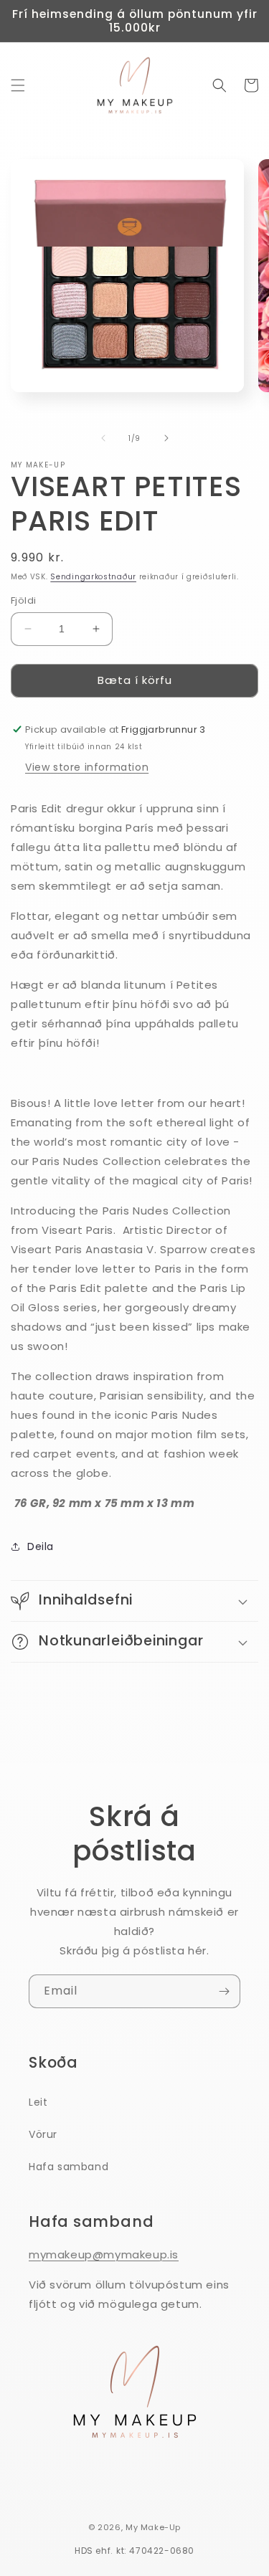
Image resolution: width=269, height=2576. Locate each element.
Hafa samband (69, 2167)
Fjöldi (23, 600)
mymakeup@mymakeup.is (104, 2254)
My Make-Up (153, 2527)
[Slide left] (103, 438)
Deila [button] (41, 1546)
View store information (87, 767)
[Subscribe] (224, 1991)
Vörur (43, 2134)
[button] (18, 85)
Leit (38, 2102)
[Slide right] (166, 438)
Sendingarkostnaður (93, 577)
